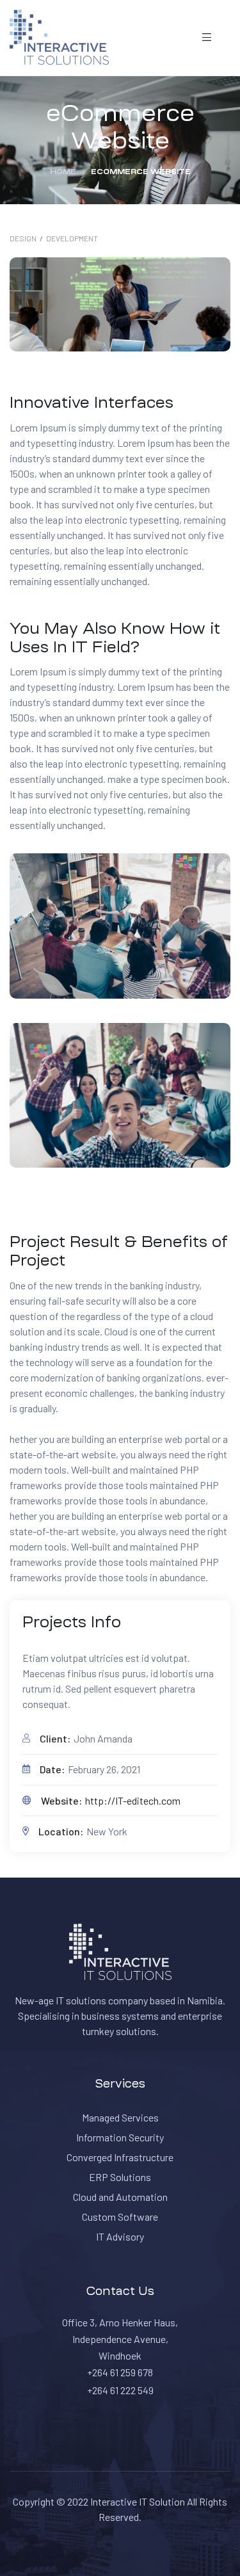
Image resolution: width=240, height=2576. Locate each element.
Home (63, 172)
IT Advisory (120, 2236)
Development (72, 238)
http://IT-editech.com (133, 1800)
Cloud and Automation (120, 2197)
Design (23, 238)
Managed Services (120, 2117)
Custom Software (120, 2217)
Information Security (120, 2137)
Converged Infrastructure (120, 2157)
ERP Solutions (120, 2177)
